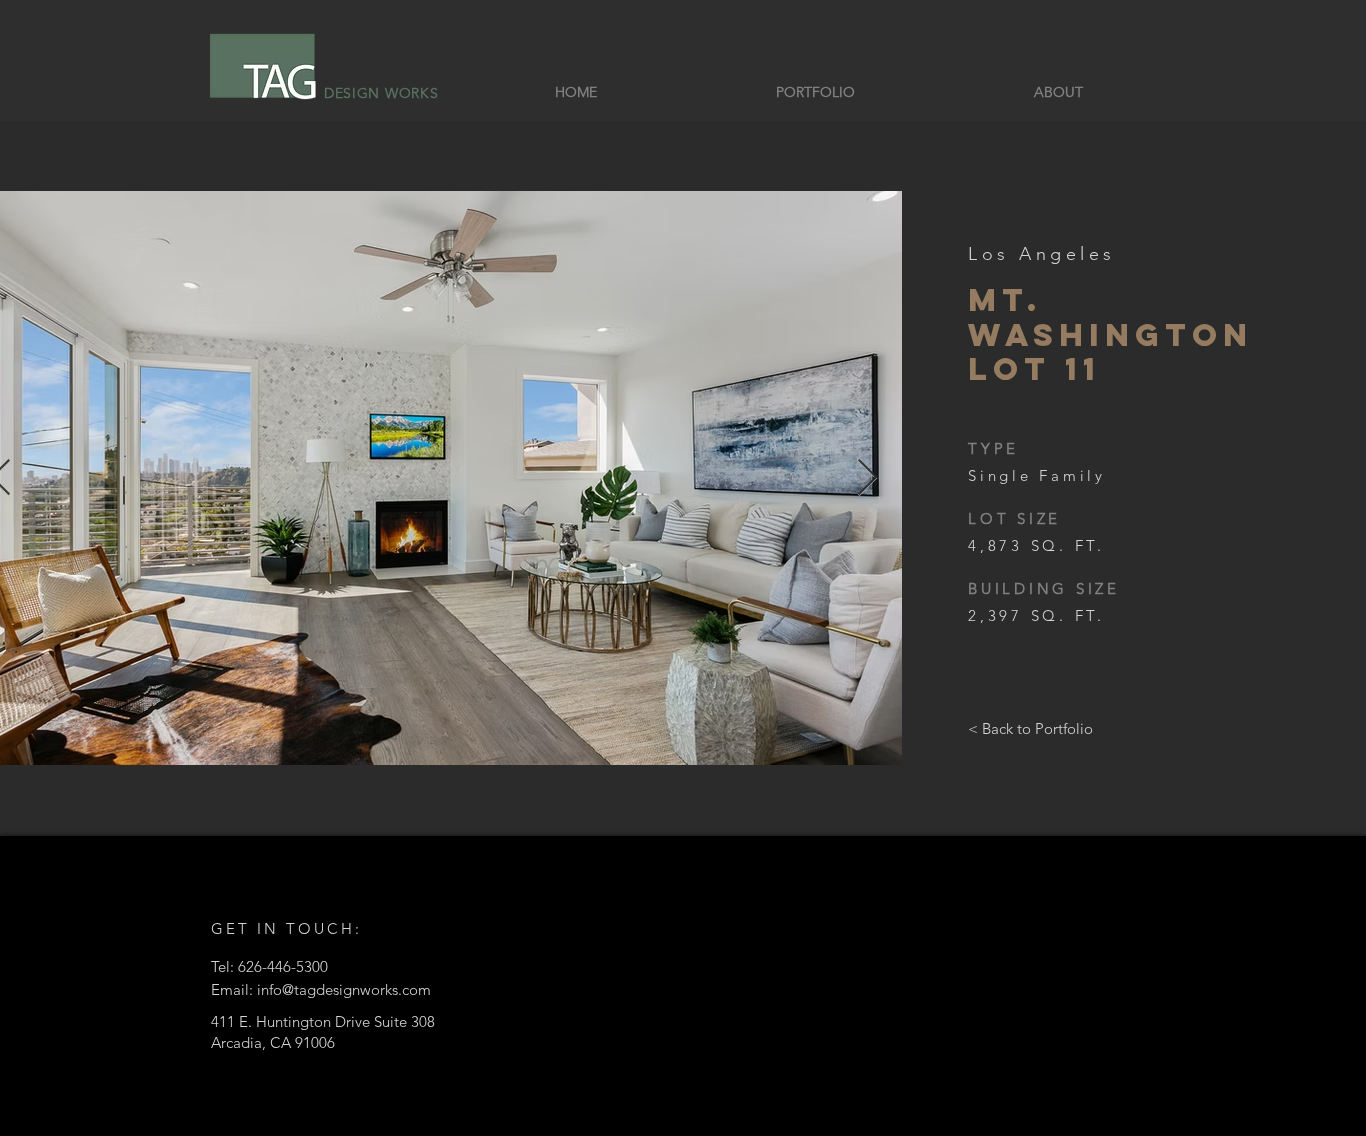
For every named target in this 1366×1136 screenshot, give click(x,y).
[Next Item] (867, 478)
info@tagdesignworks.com (344, 989)
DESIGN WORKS (381, 93)
